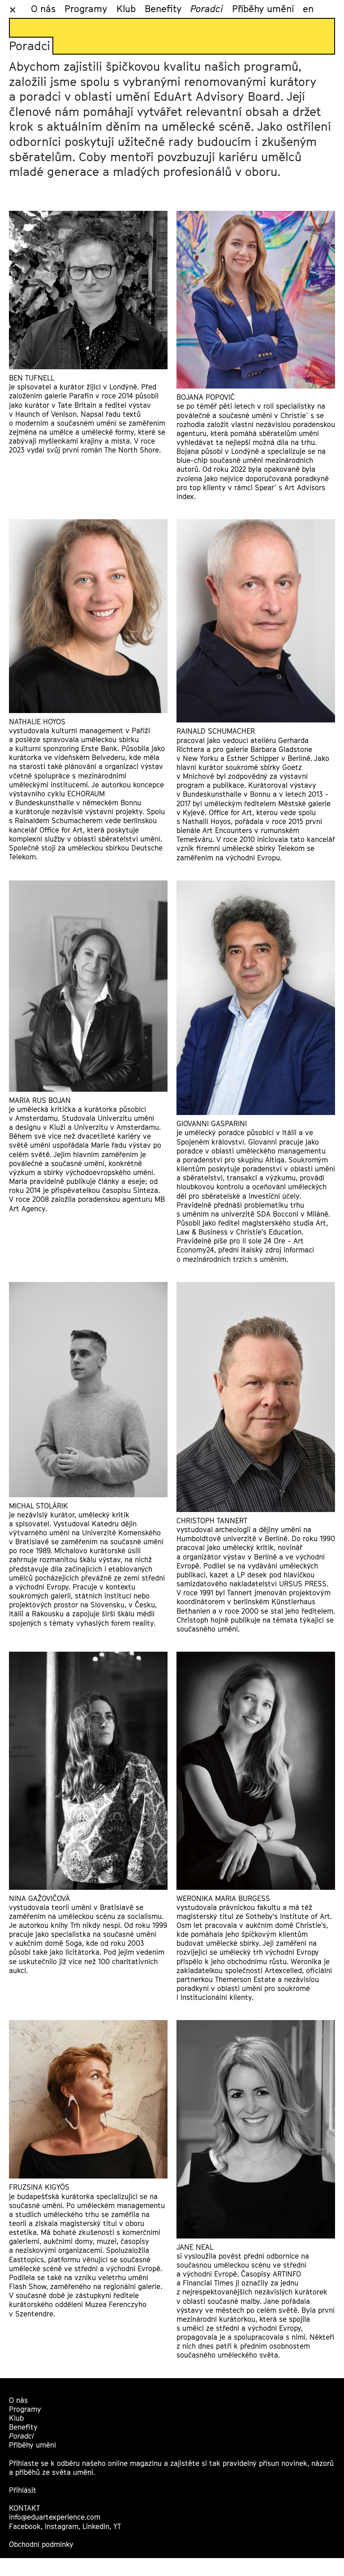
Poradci (207, 9)
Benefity (163, 9)
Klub (126, 9)
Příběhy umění (263, 9)
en (308, 9)
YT (117, 2527)
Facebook (25, 2527)
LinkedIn (96, 2527)
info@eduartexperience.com (55, 2517)
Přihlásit (23, 2490)
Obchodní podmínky (41, 2544)
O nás (43, 9)
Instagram (62, 2527)
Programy (86, 9)
